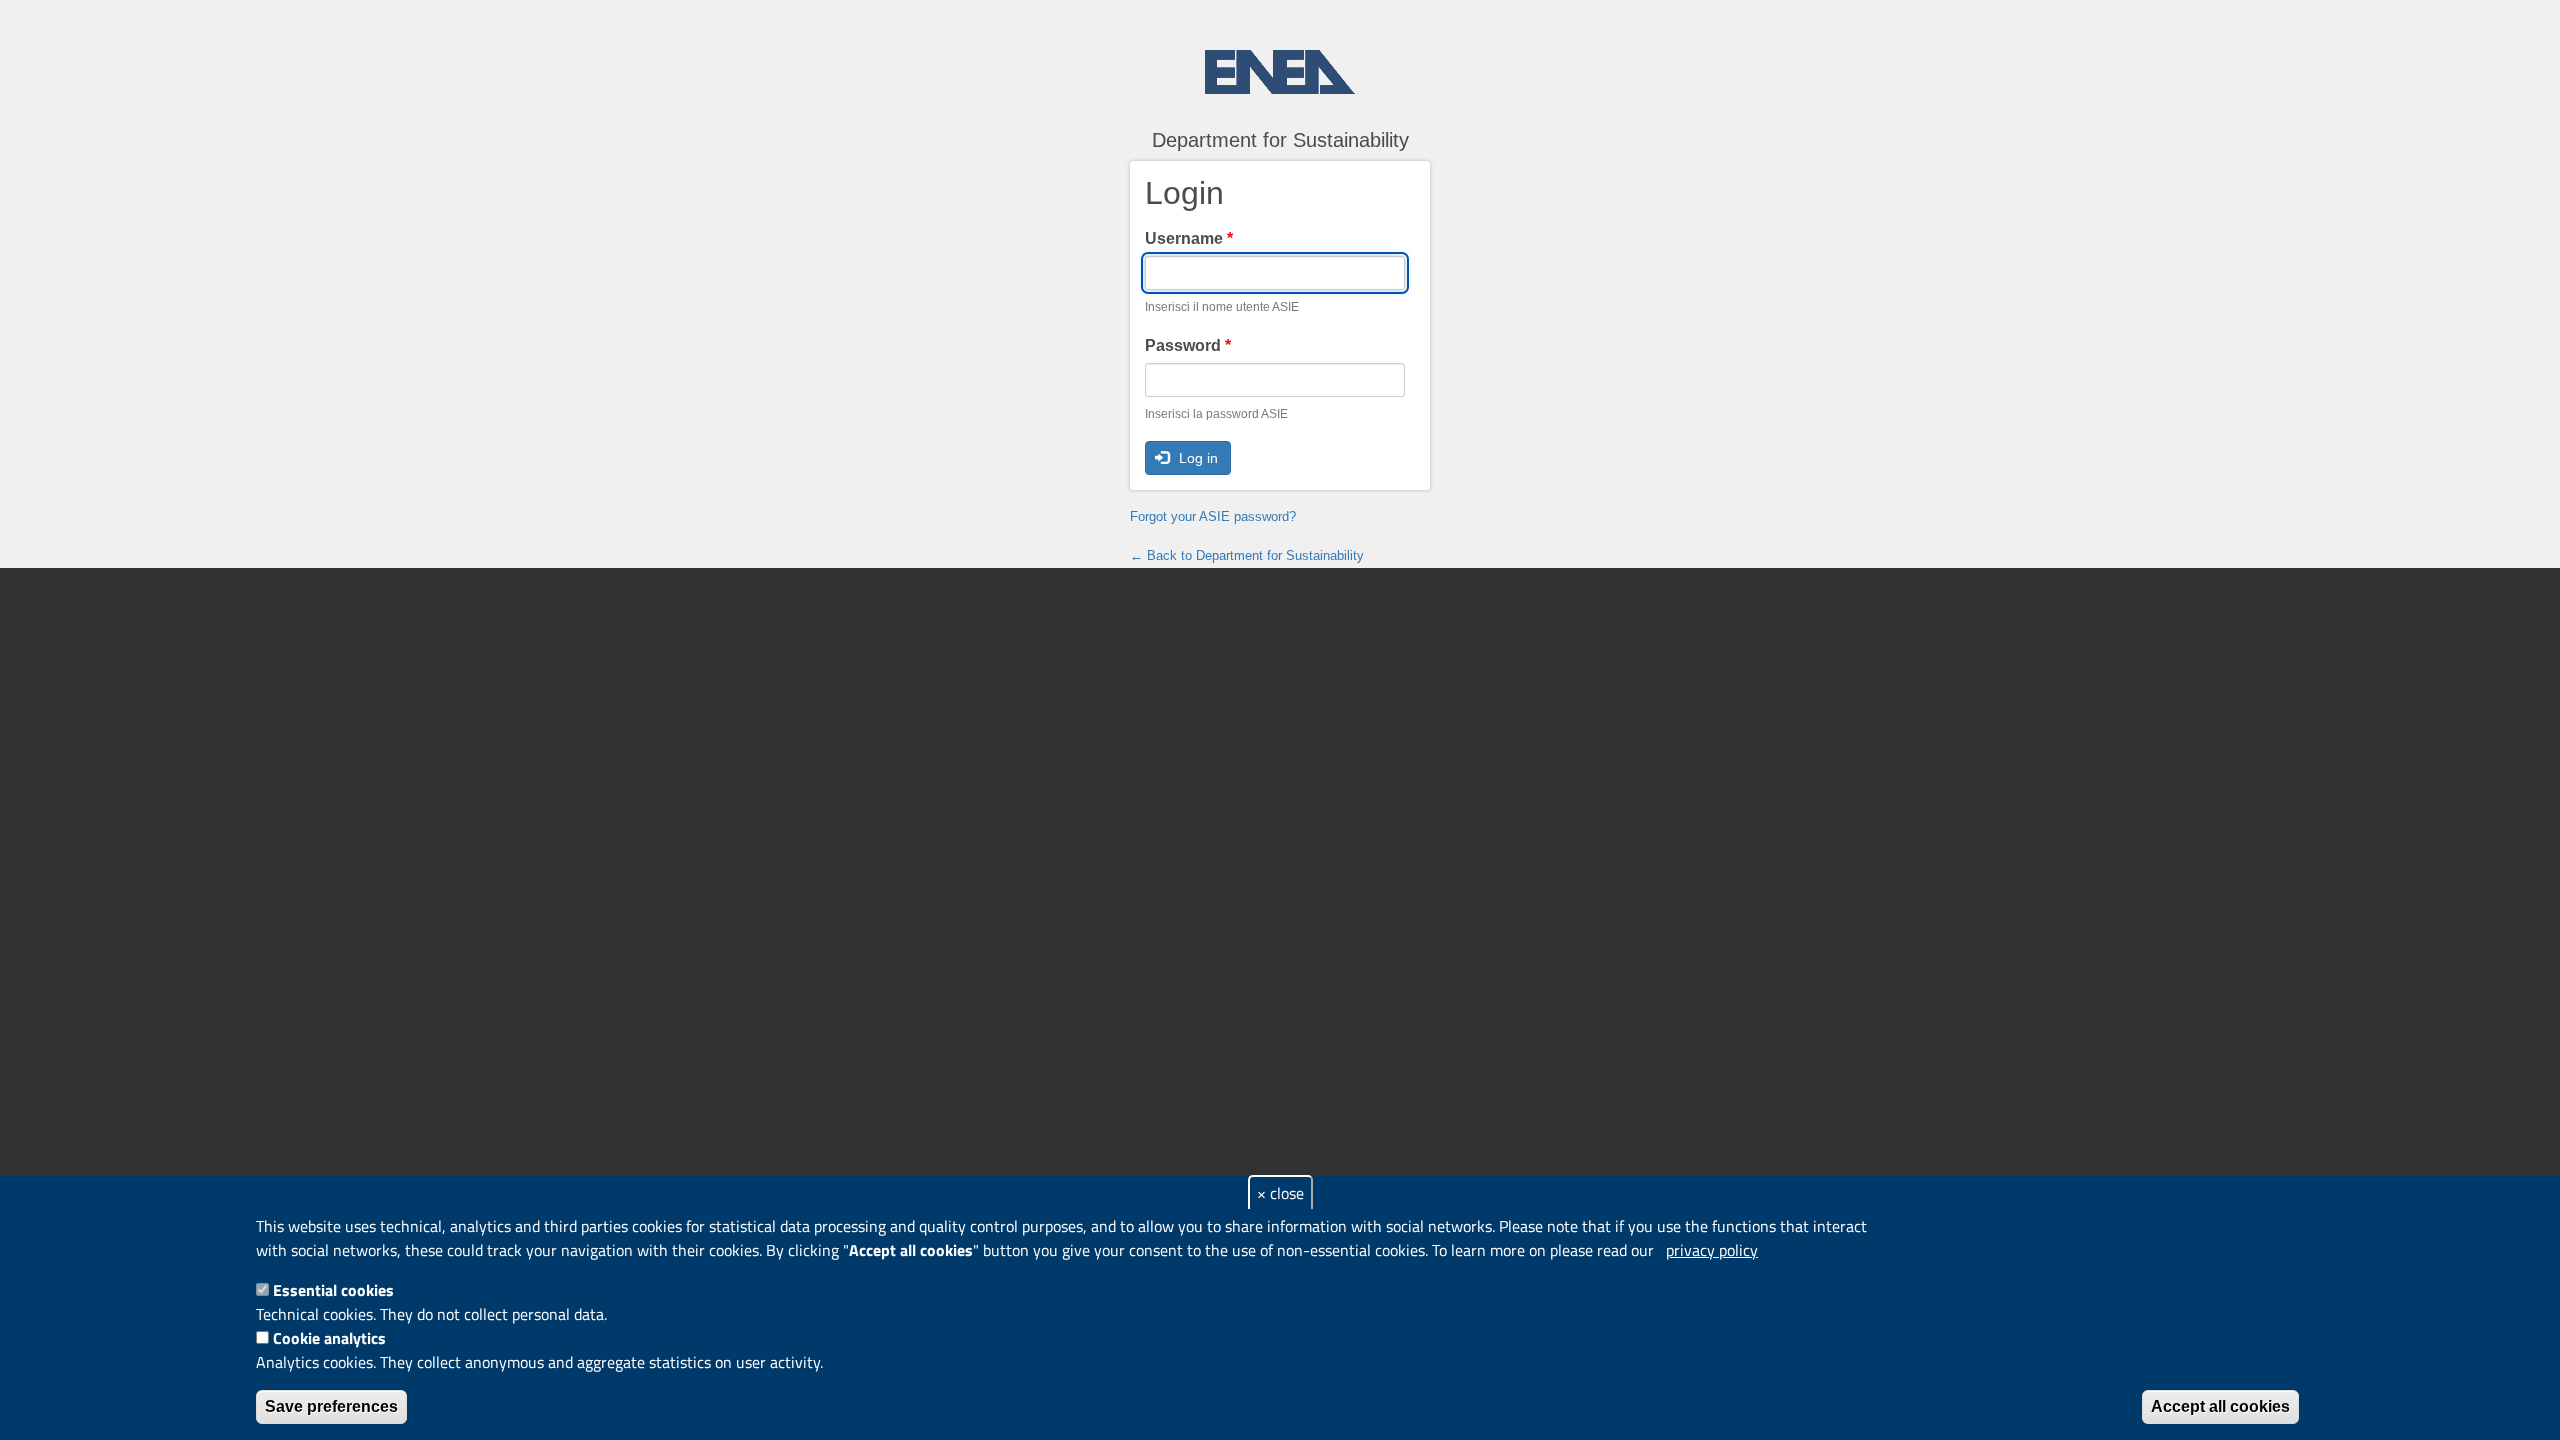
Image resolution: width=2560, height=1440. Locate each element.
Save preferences (331, 1406)
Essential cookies (333, 1290)
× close (1280, 1193)
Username (1189, 238)
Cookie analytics (329, 1338)
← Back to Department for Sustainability (1247, 555)
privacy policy (1712, 1250)
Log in (1196, 458)
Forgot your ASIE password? (1213, 516)
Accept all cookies (2220, 1406)
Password (1188, 345)
